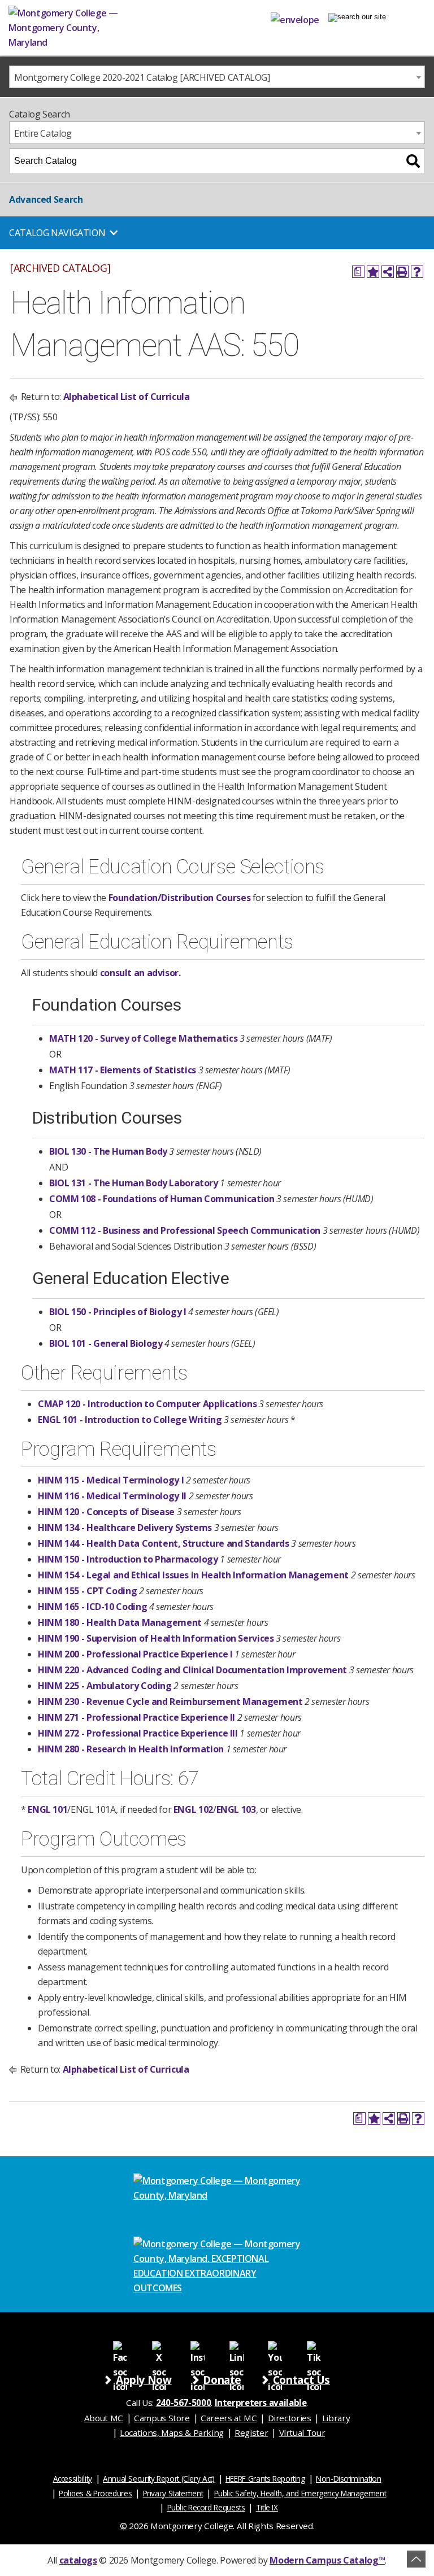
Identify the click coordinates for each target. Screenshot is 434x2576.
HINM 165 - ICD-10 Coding (92, 1607)
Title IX (267, 2507)
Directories (290, 2418)
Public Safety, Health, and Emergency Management (300, 2493)
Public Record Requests (206, 2507)
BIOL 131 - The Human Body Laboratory (134, 1183)
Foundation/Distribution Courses (180, 898)
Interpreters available (261, 2403)
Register (251, 2433)
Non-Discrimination (348, 2479)
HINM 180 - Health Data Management (120, 1622)
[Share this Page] (388, 272)
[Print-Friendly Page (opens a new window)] (402, 272)
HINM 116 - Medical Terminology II (112, 1496)
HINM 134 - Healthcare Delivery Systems (125, 1528)
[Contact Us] (295, 18)
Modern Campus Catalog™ (327, 2560)
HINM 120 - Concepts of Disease (106, 1512)
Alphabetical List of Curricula (127, 397)
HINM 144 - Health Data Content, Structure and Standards (164, 1543)
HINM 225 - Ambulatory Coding (105, 1686)
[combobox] (217, 77)
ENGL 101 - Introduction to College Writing (130, 1420)
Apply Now (144, 2380)
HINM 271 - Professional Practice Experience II (136, 1717)
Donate (222, 2380)
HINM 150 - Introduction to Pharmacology (128, 1559)
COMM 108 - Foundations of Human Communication (162, 1199)
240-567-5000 (184, 2403)
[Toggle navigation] (357, 17)
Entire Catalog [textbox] (43, 133)
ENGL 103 (236, 1809)
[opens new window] (120, 2347)
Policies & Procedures (95, 2493)
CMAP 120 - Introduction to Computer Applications (147, 1404)
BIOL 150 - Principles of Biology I (118, 1312)
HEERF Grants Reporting (265, 2479)
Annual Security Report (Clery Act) (159, 2479)
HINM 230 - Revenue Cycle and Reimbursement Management (170, 1702)
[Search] (413, 161)
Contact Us (301, 2380)
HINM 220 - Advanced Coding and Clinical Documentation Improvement (192, 1670)
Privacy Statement (173, 2493)
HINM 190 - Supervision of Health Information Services (156, 1638)
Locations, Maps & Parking (172, 2433)
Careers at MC (229, 2418)
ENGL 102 (193, 1809)
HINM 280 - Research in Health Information (131, 1749)
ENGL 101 (47, 1809)
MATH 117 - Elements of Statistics (123, 1070)
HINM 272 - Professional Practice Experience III (138, 1733)
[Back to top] (416, 2559)
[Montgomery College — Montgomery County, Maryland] (82, 28)
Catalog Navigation (57, 233)
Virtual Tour (302, 2433)
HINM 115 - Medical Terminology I (111, 1480)
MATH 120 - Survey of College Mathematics (143, 1038)
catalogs (78, 2560)
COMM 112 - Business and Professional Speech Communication (185, 1230)
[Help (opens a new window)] (417, 272)
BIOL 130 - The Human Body (108, 1151)
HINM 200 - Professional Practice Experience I (135, 1654)
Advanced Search (46, 199)
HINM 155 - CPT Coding (87, 1591)
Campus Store (162, 2418)
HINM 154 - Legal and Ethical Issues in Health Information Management (193, 1575)
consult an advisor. (140, 973)
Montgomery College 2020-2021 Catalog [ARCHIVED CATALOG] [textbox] (142, 77)
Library (336, 2418)
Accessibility (73, 2479)
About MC (104, 2418)
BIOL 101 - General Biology (106, 1343)
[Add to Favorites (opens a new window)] (373, 272)
